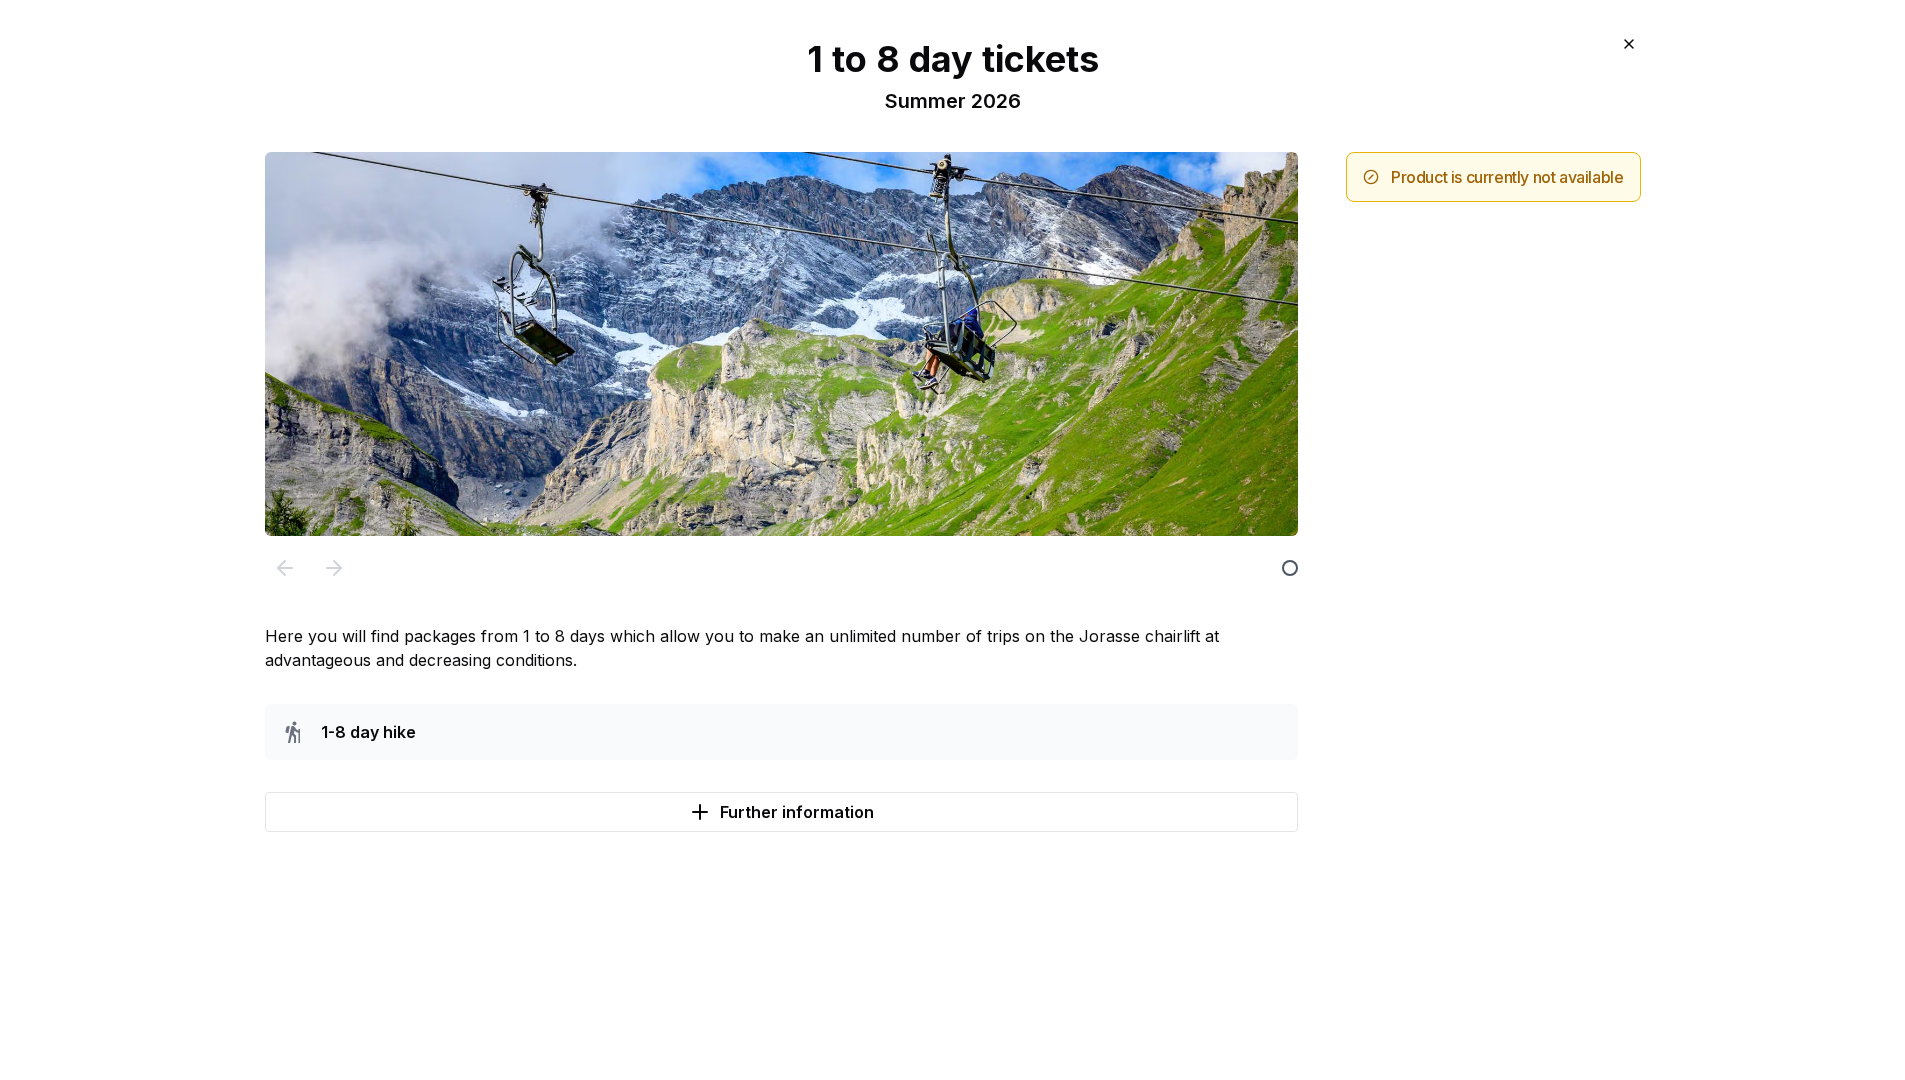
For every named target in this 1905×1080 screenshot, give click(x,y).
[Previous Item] (285, 568)
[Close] (1629, 44)
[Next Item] (334, 568)
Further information (797, 812)
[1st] (1290, 568)
